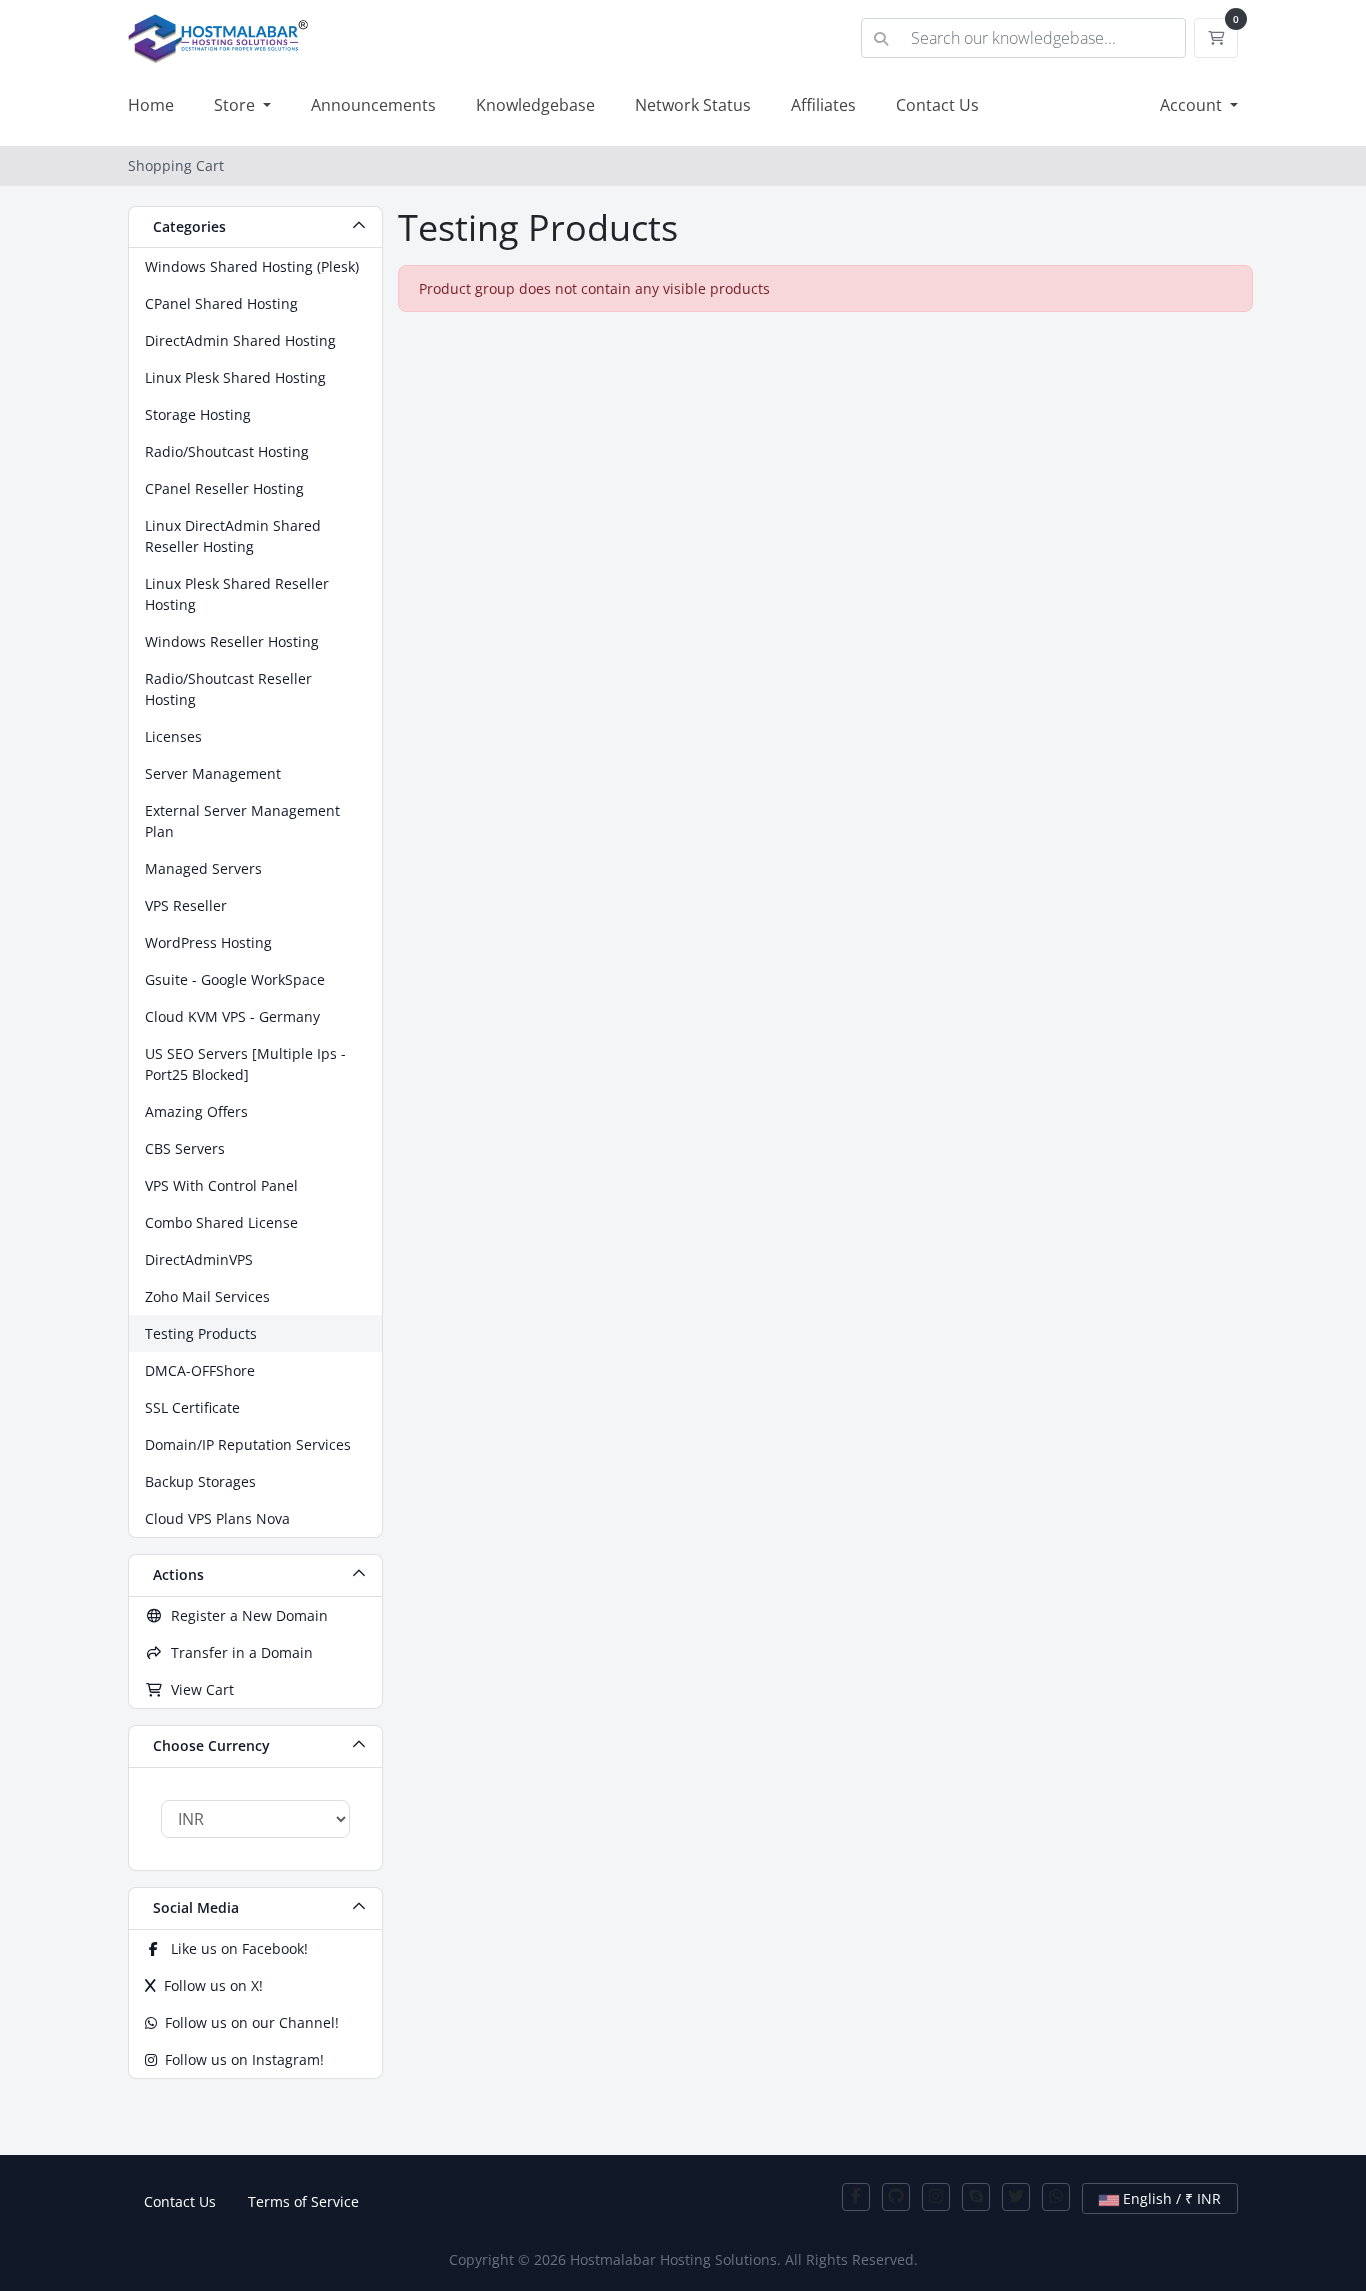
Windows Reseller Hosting (232, 641)
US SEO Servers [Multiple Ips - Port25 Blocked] (245, 1064)
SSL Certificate (192, 1407)
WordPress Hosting (208, 942)
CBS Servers (185, 1148)
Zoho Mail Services (207, 1296)
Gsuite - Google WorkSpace (235, 979)
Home (151, 105)
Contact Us (937, 105)
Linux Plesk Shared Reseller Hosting (237, 594)
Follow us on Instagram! (240, 2059)
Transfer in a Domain (238, 1652)
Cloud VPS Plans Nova (217, 1518)
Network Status (693, 105)
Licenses (173, 736)
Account (1193, 105)
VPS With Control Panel (221, 1185)
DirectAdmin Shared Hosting (240, 340)
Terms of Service (303, 2201)
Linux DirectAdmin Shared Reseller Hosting (233, 536)
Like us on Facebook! (235, 1948)
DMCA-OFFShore (200, 1370)
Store (236, 105)
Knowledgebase (535, 105)
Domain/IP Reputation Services (248, 1444)
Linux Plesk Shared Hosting (235, 377)
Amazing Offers (196, 1111)
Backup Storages (200, 1481)
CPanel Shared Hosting (221, 303)
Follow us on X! (209, 1985)
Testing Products (201, 1333)
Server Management (213, 773)
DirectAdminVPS (199, 1259)
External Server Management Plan (242, 821)
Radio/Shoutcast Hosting (227, 451)
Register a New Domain (245, 1615)
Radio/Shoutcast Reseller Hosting (228, 689)
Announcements (373, 105)
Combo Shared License (221, 1222)
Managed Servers (203, 868)
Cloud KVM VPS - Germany (232, 1016)
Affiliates (823, 105)
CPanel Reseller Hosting (224, 488)
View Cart (198, 1689)
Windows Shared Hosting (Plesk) (252, 266)
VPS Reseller (186, 905)
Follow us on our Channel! (248, 2022)
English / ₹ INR (1170, 2198)
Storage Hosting (198, 414)
